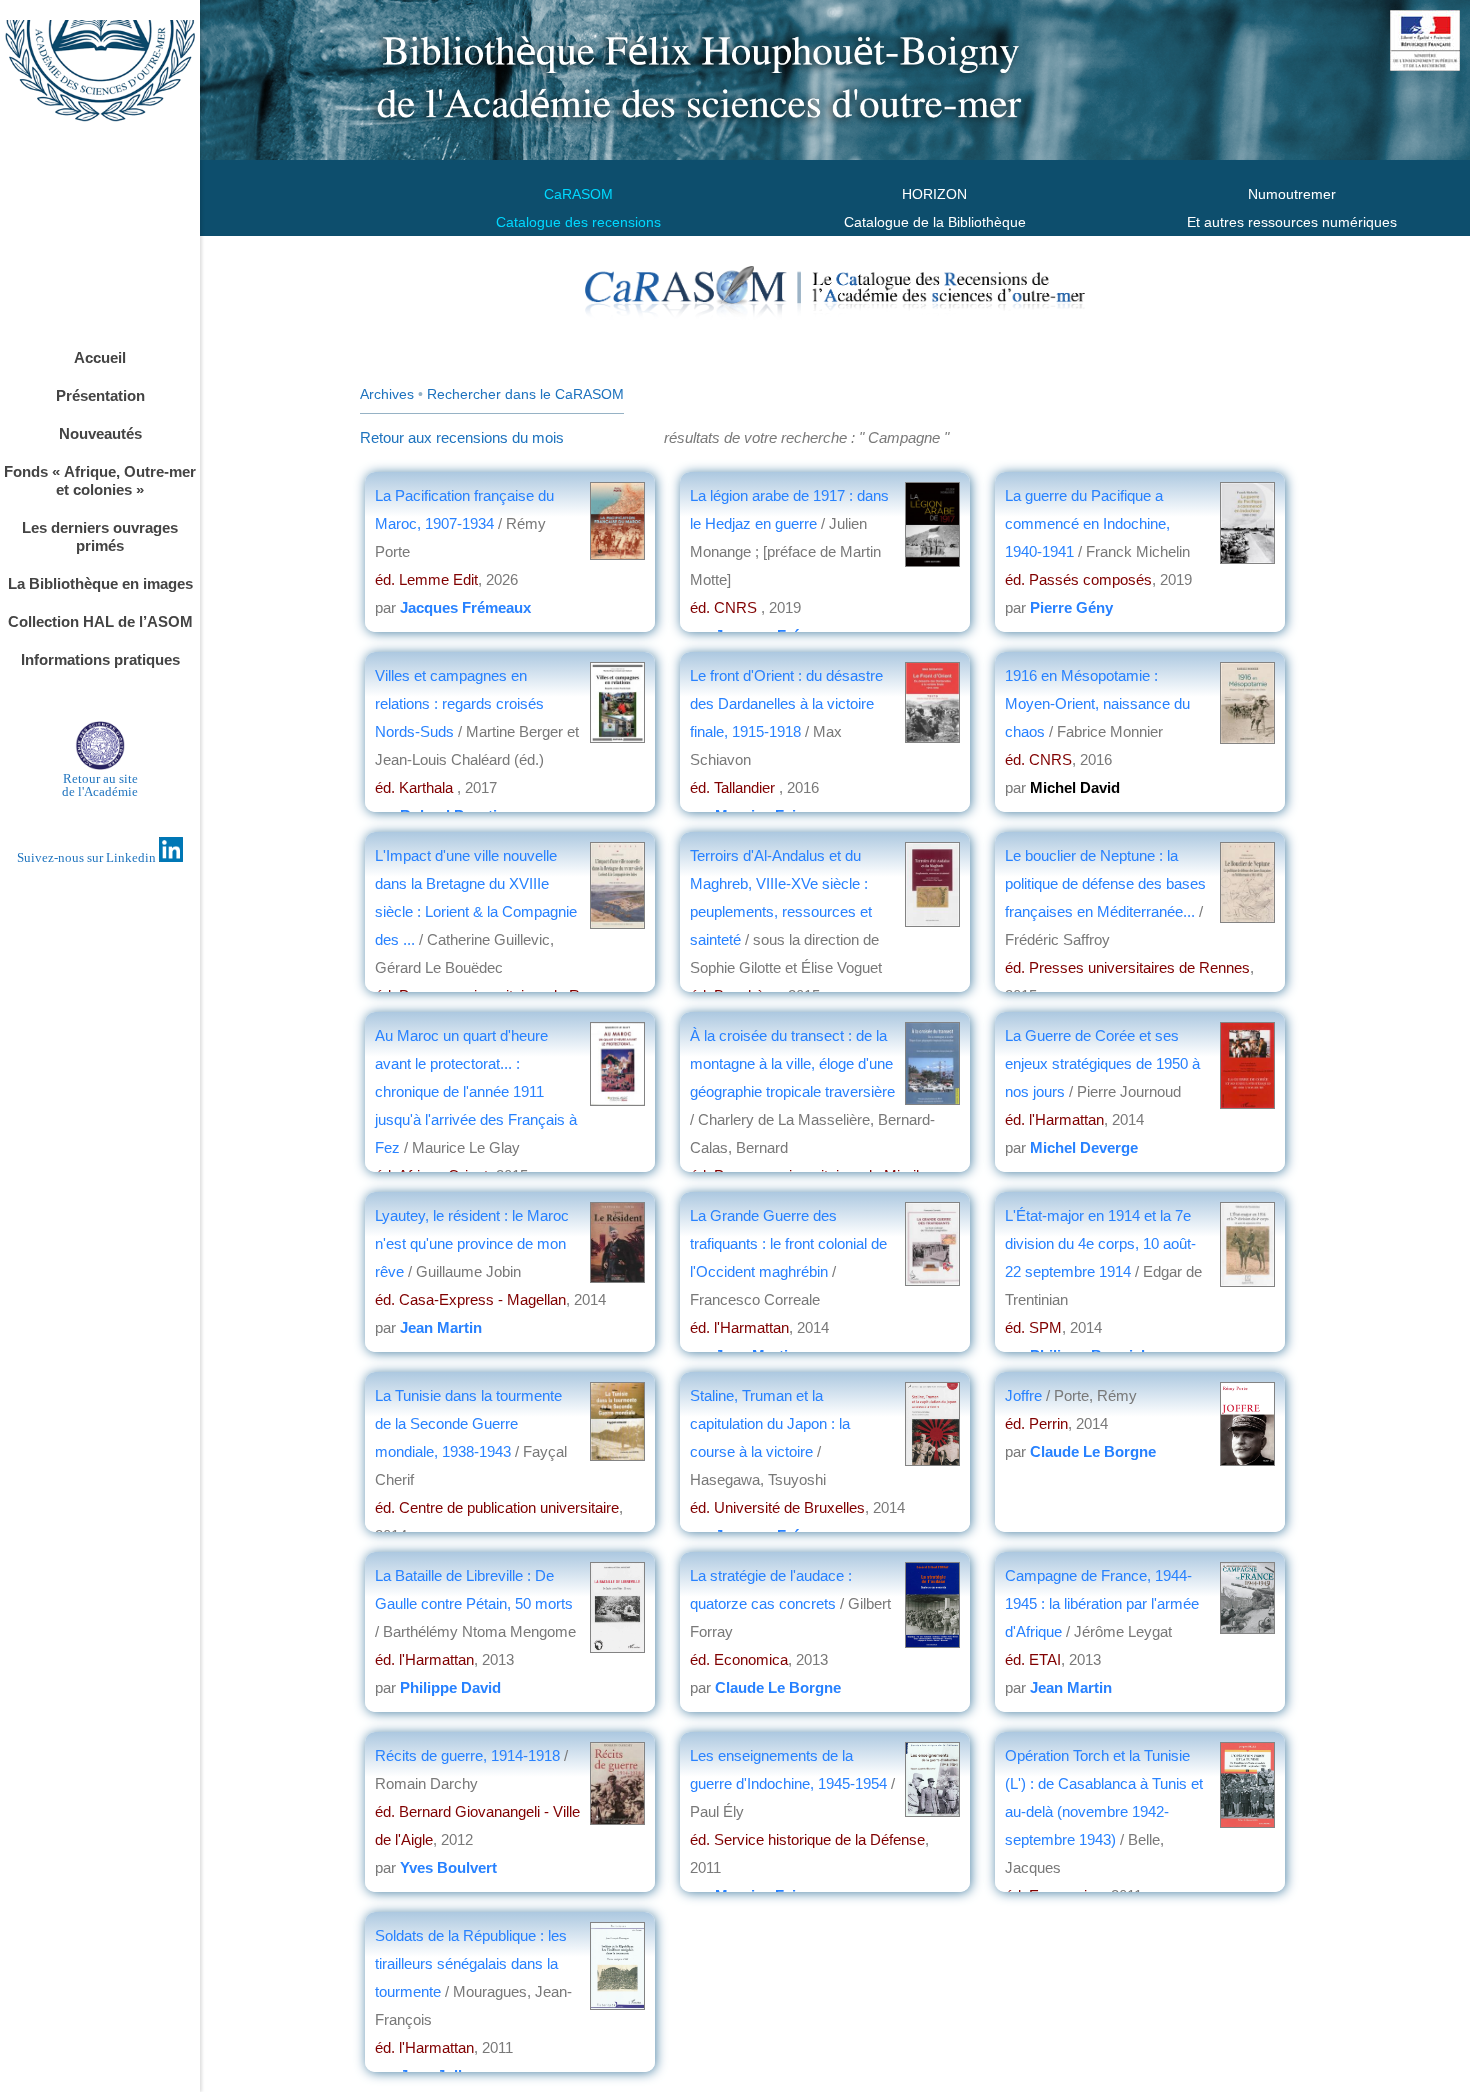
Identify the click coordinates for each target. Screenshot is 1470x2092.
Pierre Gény (1071, 607)
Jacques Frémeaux (465, 607)
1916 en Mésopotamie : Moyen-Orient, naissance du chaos (1097, 703)
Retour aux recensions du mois (462, 437)
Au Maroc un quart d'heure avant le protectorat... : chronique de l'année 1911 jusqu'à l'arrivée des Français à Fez (476, 1091)
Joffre (1023, 1395)
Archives (387, 394)
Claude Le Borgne (1093, 1451)
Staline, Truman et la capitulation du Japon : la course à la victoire (770, 1423)
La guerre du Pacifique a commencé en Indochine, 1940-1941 (1087, 523)
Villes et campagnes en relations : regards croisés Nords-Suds (459, 703)
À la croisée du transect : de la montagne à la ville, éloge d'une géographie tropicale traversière (792, 1063)
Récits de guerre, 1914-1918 (467, 1755)
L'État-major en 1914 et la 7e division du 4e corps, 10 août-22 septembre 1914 (1100, 1243)
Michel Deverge (1084, 1147)
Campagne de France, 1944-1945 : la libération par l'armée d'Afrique (1102, 1603)
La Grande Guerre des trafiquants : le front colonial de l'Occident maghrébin (788, 1243)
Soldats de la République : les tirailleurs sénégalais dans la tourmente (471, 1963)
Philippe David (450, 1687)
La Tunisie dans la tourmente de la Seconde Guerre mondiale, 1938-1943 (468, 1423)
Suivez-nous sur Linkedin (88, 857)
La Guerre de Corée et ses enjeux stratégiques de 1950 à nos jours (1102, 1063)
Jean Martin (441, 1327)
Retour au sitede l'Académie (100, 785)
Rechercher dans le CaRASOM (525, 394)
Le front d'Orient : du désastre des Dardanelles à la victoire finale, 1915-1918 (786, 703)
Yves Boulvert (448, 1867)
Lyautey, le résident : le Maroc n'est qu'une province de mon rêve (472, 1243)
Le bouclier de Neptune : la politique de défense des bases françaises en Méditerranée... (1105, 883)
